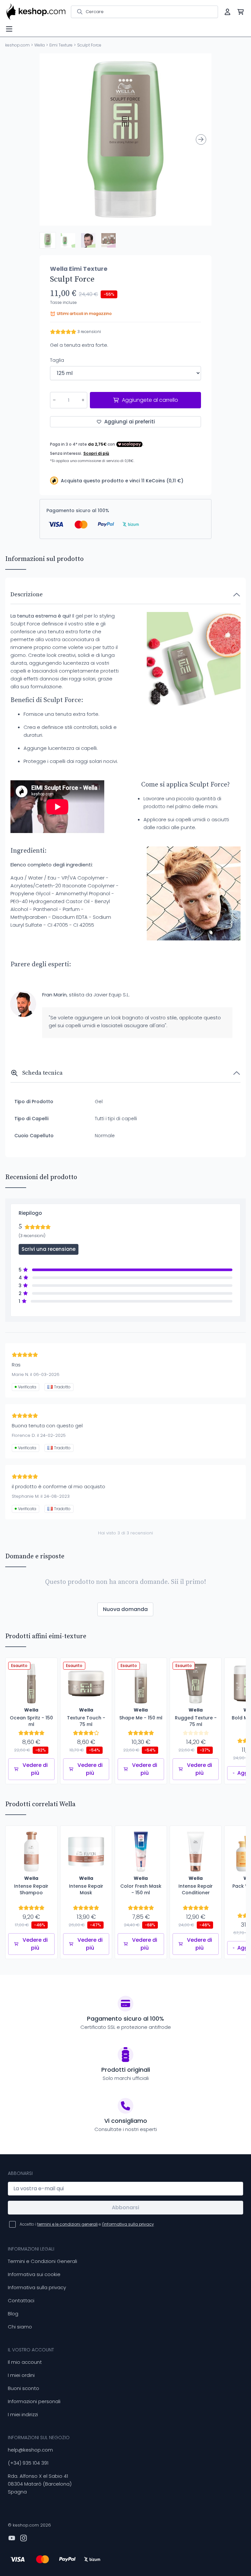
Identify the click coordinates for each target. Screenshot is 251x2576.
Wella (40, 45)
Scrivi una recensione (49, 1249)
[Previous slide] (50, 139)
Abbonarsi (125, 2207)
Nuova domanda (125, 1609)
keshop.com (17, 45)
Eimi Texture (61, 45)
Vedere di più (35, 1769)
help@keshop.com (30, 2450)
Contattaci (21, 2300)
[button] (48, 240)
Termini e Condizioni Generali (42, 2261)
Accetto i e (87, 2224)
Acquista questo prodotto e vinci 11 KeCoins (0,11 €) (122, 481)
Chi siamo (20, 2327)
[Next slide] (201, 139)
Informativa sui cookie (34, 2274)
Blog (13, 2314)
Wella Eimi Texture (79, 269)
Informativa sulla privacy (37, 2287)
